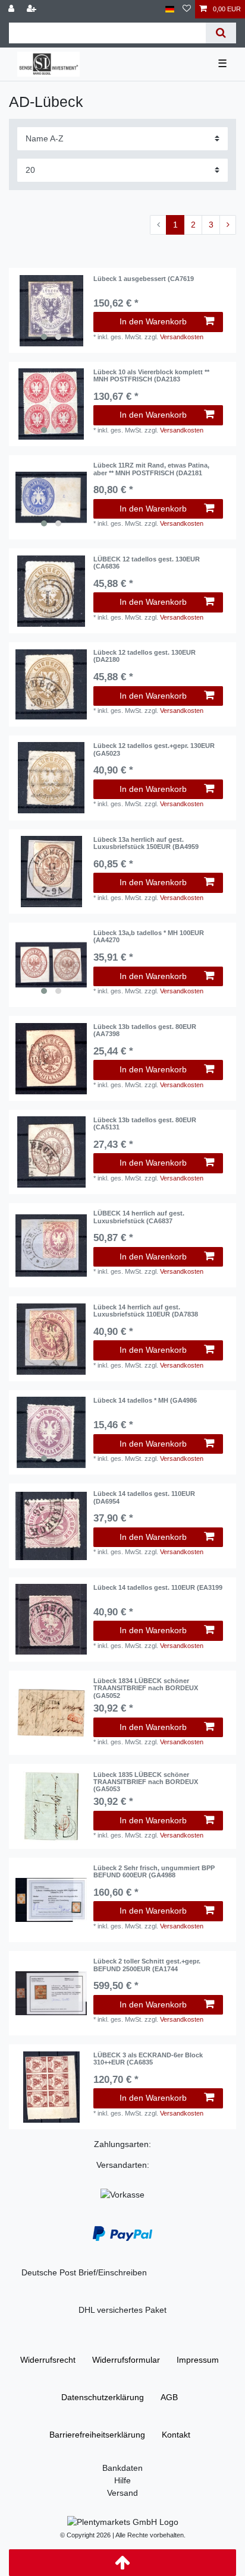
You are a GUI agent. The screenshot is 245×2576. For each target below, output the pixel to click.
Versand (122, 2493)
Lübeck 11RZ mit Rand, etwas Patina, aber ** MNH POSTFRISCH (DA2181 (151, 469)
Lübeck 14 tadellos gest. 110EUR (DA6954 (144, 1497)
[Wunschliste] (187, 9)
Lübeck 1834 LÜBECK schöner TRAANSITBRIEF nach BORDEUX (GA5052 (146, 1688)
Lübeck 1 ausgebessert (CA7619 (144, 279)
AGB (169, 2397)
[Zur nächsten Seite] (228, 225)
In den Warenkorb (153, 321)
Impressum (198, 2360)
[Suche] (221, 33)
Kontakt (176, 2435)
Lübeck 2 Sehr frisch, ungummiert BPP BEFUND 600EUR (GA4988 (154, 1871)
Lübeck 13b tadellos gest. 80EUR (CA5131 (145, 1123)
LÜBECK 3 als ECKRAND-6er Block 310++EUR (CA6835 (148, 2059)
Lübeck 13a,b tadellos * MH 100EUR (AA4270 (149, 936)
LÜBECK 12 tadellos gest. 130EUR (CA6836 (147, 563)
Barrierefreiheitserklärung (97, 2435)
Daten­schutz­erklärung (103, 2397)
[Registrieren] (33, 9)
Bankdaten (122, 2468)
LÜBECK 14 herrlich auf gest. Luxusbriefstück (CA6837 (139, 1217)
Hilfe (122, 2480)
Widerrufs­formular (126, 2360)
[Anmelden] (12, 9)
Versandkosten (182, 337)
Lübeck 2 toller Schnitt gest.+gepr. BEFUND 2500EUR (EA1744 (147, 1965)
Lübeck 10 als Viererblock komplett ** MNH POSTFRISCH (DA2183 (151, 375)
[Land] (170, 9)
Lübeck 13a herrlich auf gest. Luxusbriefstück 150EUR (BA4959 (146, 843)
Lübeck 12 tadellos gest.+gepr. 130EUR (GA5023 (154, 749)
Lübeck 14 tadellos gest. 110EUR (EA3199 (158, 1587)
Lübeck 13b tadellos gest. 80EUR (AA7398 (145, 1030)
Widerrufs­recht (48, 2360)
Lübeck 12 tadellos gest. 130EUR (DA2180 (145, 656)
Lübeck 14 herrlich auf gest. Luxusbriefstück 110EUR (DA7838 (146, 1311)
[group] (51, 311)
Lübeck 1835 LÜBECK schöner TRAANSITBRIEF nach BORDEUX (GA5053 (146, 1782)
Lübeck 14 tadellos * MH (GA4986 (145, 1400)
